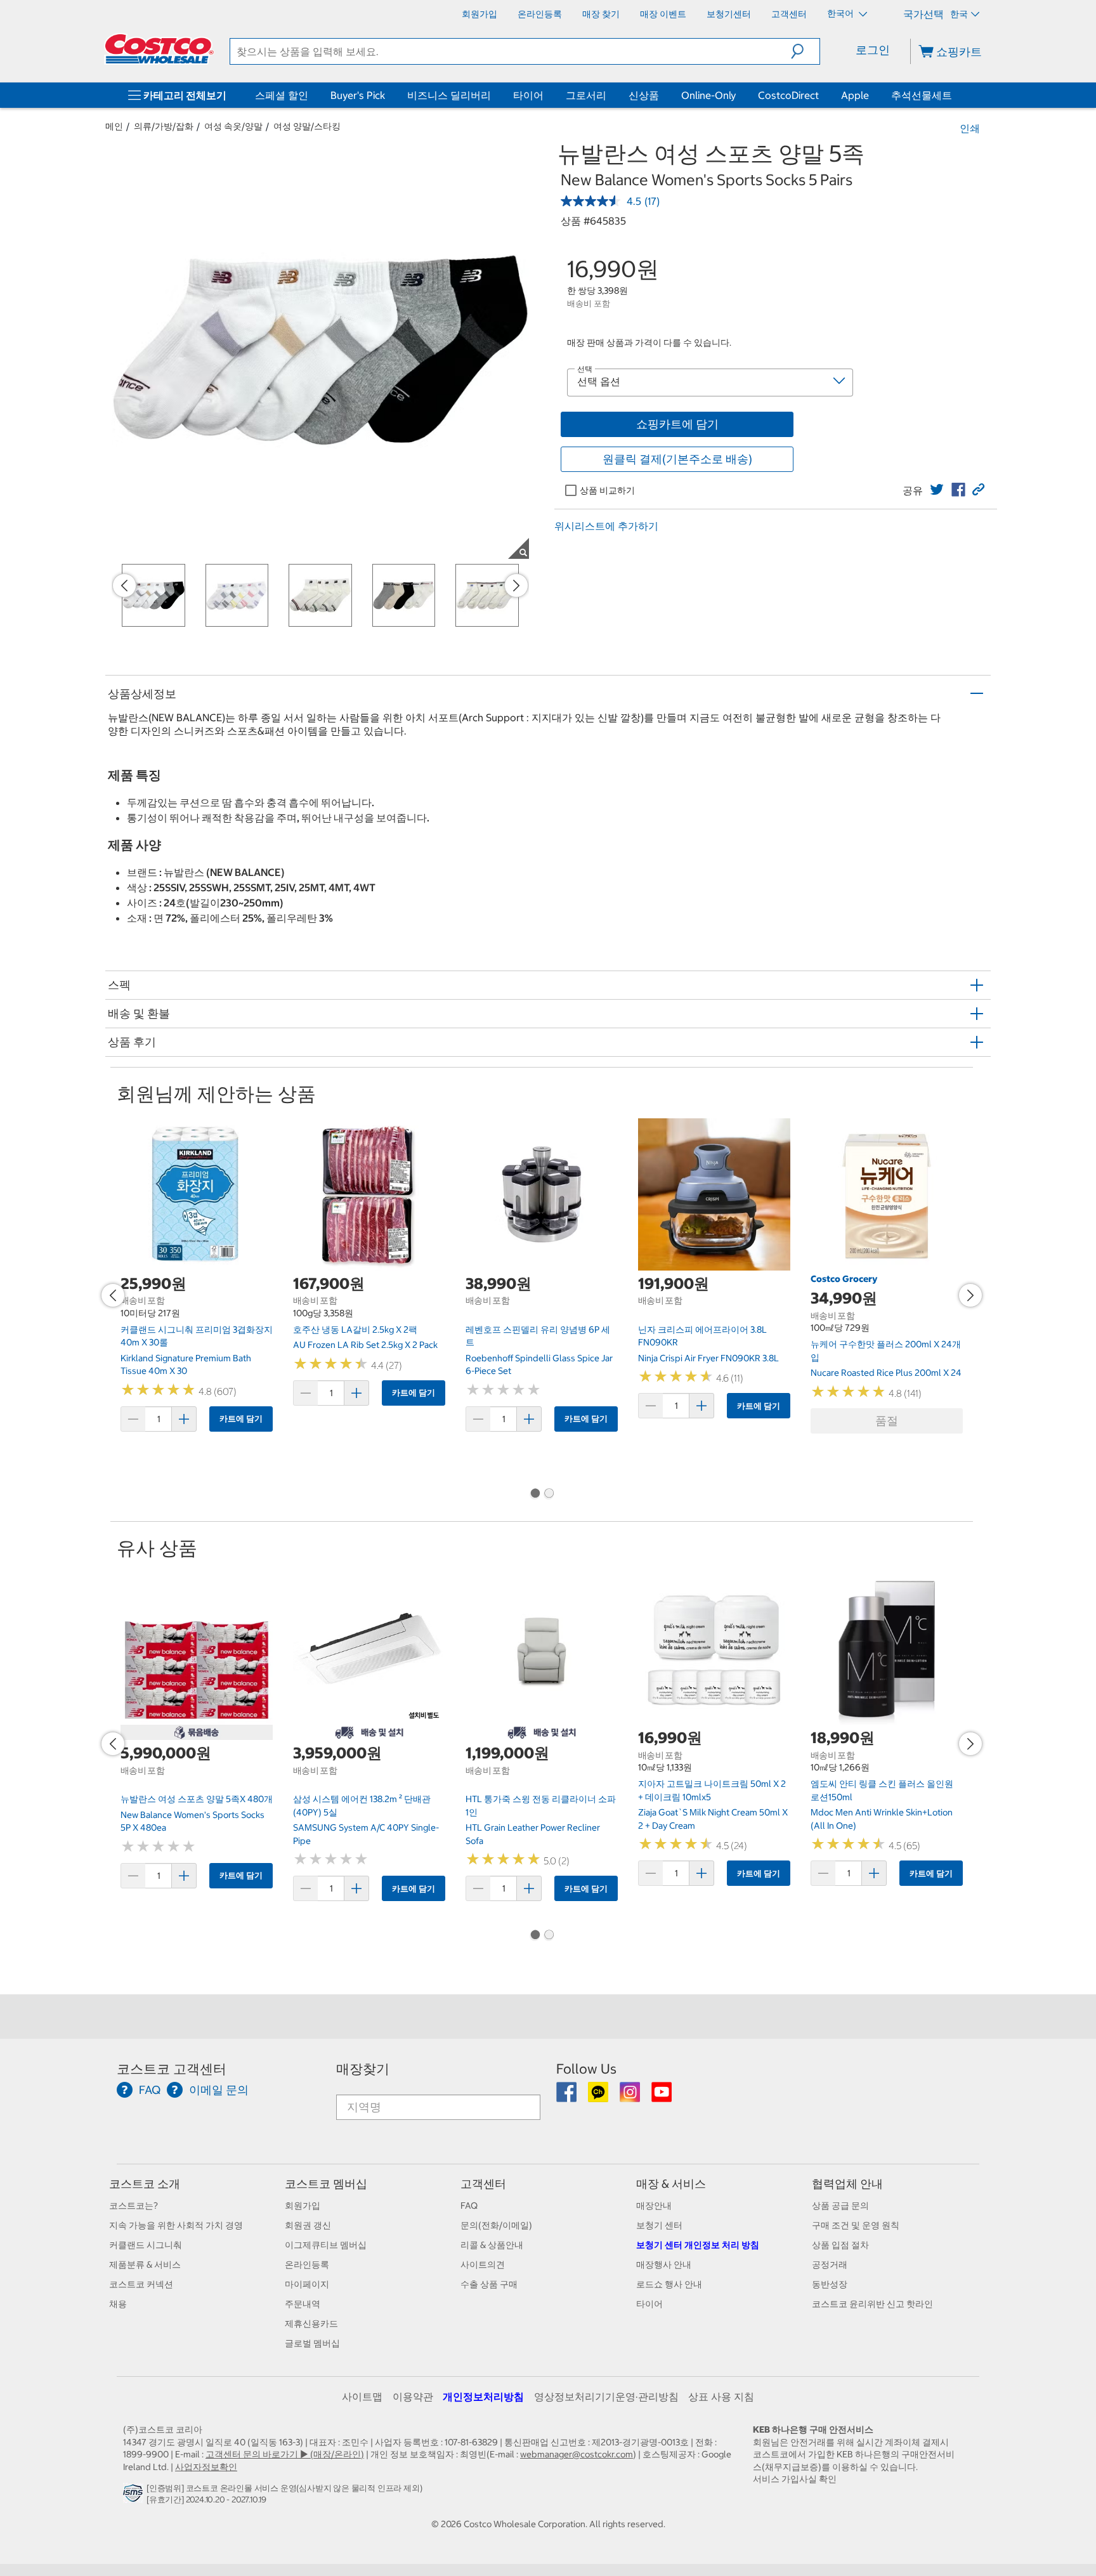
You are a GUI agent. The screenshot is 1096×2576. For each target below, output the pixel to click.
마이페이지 (307, 2284)
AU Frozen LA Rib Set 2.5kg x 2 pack (365, 1345)
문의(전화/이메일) (496, 2225)
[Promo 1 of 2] (535, 1494)
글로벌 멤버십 (312, 2343)
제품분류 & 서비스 (145, 2265)
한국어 (841, 13)
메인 (114, 126)
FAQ (469, 2206)
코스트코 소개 (145, 2184)
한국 (959, 14)
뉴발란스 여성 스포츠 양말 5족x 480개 (197, 1799)
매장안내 (654, 2206)
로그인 (873, 50)
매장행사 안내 (664, 2265)
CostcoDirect (788, 95)
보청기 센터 (659, 2225)
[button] (805, 51)
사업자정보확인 (206, 2467)
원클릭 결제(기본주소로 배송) (677, 459)
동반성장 (830, 2284)
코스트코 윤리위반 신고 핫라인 (872, 2304)
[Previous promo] (124, 585)
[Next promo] (516, 585)
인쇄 (970, 128)
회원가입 (303, 2206)
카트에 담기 (241, 1419)
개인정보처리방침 (483, 2396)
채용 (118, 2304)
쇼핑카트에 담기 (677, 424)
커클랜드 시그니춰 (146, 2245)
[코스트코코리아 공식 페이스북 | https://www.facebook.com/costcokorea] (567, 2096)
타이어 (528, 95)
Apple (855, 95)
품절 (887, 1421)
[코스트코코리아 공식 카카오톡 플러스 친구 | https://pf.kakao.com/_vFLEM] (599, 2096)
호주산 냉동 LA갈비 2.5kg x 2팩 (355, 1330)
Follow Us (586, 2069)
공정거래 (830, 2265)
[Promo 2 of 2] (549, 1494)
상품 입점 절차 (840, 2245)
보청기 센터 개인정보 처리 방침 (698, 2245)
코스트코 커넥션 (141, 2284)
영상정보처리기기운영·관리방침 (606, 2396)
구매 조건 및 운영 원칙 (856, 2225)
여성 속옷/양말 (233, 126)
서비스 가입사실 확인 (795, 2479)
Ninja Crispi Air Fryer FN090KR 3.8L (708, 1358)
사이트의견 (483, 2265)
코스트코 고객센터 (172, 2069)
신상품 (644, 95)
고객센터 (483, 2184)
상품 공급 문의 (840, 2206)
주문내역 (303, 2304)
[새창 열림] (135, 2496)
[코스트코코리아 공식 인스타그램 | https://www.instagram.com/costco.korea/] (631, 2096)
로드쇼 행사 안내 (669, 2284)
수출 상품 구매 (489, 2284)
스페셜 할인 (282, 95)
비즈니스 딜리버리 (449, 95)
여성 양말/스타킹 (307, 126)
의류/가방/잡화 (164, 126)
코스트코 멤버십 (326, 2184)
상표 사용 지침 (721, 2396)
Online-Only (708, 95)
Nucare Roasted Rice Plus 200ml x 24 (886, 1373)
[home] (159, 49)
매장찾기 (363, 2069)
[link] (937, 490)
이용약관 (413, 2396)
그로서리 (586, 95)
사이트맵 (362, 2396)
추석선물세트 (922, 95)
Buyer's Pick (358, 95)
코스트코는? (134, 2206)
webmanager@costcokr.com (577, 2454)
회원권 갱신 (308, 2225)
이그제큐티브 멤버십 (326, 2245)
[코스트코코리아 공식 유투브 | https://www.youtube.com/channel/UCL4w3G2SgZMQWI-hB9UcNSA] (662, 2096)
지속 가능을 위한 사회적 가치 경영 (176, 2225)
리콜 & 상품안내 (492, 2245)
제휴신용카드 (311, 2324)
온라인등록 (307, 2265)
